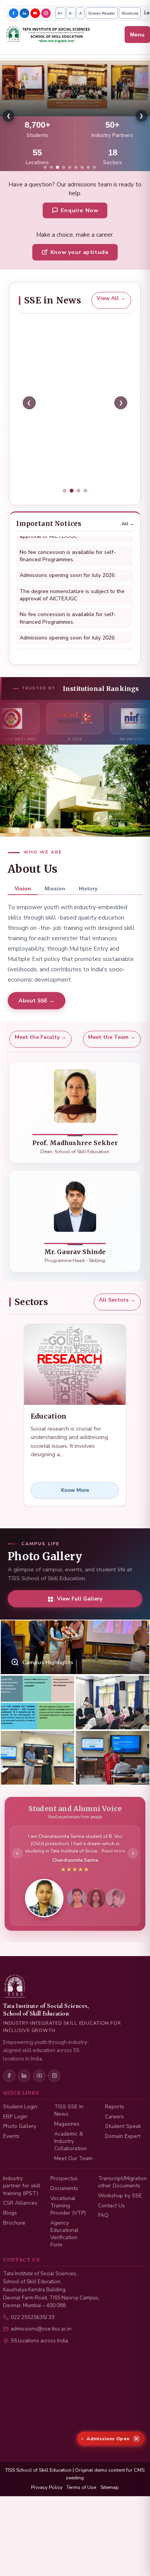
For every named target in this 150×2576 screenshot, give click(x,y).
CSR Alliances (20, 2235)
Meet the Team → (112, 1055)
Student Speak (123, 2159)
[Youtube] (35, 13)
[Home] (63, 35)
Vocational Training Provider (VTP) (68, 2238)
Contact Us (112, 2238)
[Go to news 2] (72, 509)
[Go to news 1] (65, 509)
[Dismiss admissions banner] (137, 2439)
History (88, 906)
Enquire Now (79, 210)
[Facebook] (14, 13)
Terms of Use (81, 2520)
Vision (23, 906)
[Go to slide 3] (58, 167)
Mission (55, 906)
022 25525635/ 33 (33, 2349)
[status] (111, 2439)
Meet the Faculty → (41, 1055)
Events (11, 2168)
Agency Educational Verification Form (64, 2266)
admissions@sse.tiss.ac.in (41, 2361)
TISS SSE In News (69, 2143)
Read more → (46, 496)
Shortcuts (130, 13)
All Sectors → (117, 1318)
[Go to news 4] (85, 509)
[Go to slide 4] (64, 167)
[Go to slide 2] (52, 167)
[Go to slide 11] (101, 1532)
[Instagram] (46, 13)
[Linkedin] (25, 13)
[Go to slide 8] (88, 167)
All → (128, 542)
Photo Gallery (20, 2159)
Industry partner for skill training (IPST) (22, 2218)
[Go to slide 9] (95, 167)
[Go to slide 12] (107, 1532)
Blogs (10, 2245)
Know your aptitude (79, 252)
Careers (114, 2149)
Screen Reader (102, 13)
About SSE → (37, 1019)
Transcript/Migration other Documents (122, 2214)
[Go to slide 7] (82, 167)
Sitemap (110, 2520)
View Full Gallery (80, 1617)
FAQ (103, 2247)
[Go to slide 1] (45, 167)
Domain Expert (123, 2168)
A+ (60, 13)
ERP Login (15, 2149)
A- (71, 13)
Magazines (67, 2156)
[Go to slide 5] (70, 167)
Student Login (20, 2139)
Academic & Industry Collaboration (70, 2174)
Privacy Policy (47, 2520)
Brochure (14, 2255)
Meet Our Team (73, 2191)
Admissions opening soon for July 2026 (67, 562)
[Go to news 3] (78, 509)
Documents (64, 2221)
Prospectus (64, 2211)
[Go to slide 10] (95, 1532)
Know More (75, 1508)
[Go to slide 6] (76, 167)
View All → (111, 298)
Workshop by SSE (120, 2228)
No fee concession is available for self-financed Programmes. (68, 605)
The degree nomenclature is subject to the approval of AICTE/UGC (72, 581)
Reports (115, 2139)
